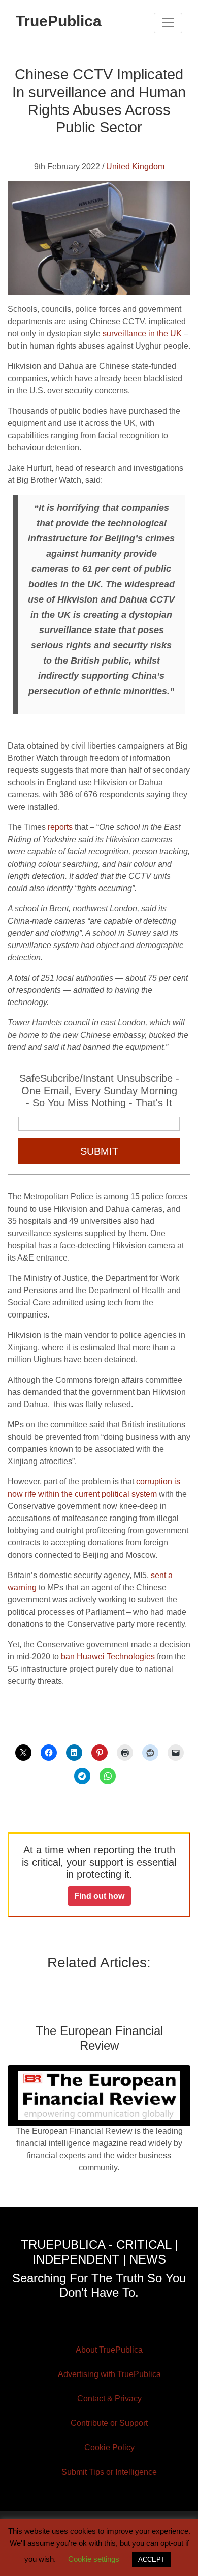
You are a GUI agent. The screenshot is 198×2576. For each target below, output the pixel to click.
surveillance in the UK (142, 334)
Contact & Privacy (109, 2399)
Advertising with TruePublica (109, 2374)
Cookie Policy (109, 2448)
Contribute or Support (109, 2423)
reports (60, 827)
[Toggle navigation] (168, 23)
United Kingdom (135, 167)
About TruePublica (109, 2350)
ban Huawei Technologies (108, 1657)
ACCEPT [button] (152, 2559)
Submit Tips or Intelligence (109, 2472)
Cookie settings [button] (94, 2559)
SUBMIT (99, 1151)
